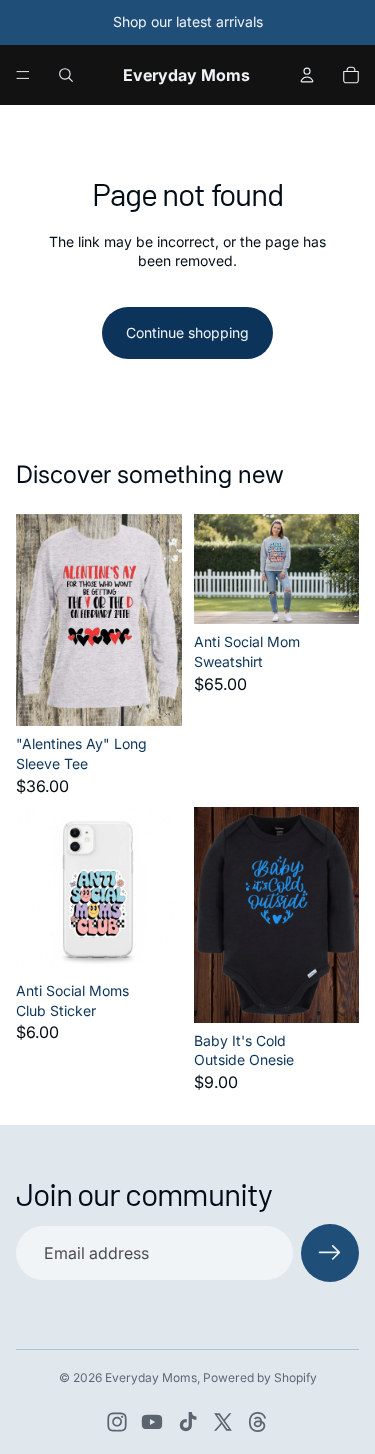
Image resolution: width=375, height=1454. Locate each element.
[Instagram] (117, 1422)
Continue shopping (187, 332)
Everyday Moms (151, 1377)
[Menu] (23, 75)
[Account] (307, 75)
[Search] (66, 75)
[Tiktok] (188, 1422)
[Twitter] (223, 1422)
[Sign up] (330, 1253)
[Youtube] (152, 1422)
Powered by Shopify (260, 1377)
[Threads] (258, 1422)
